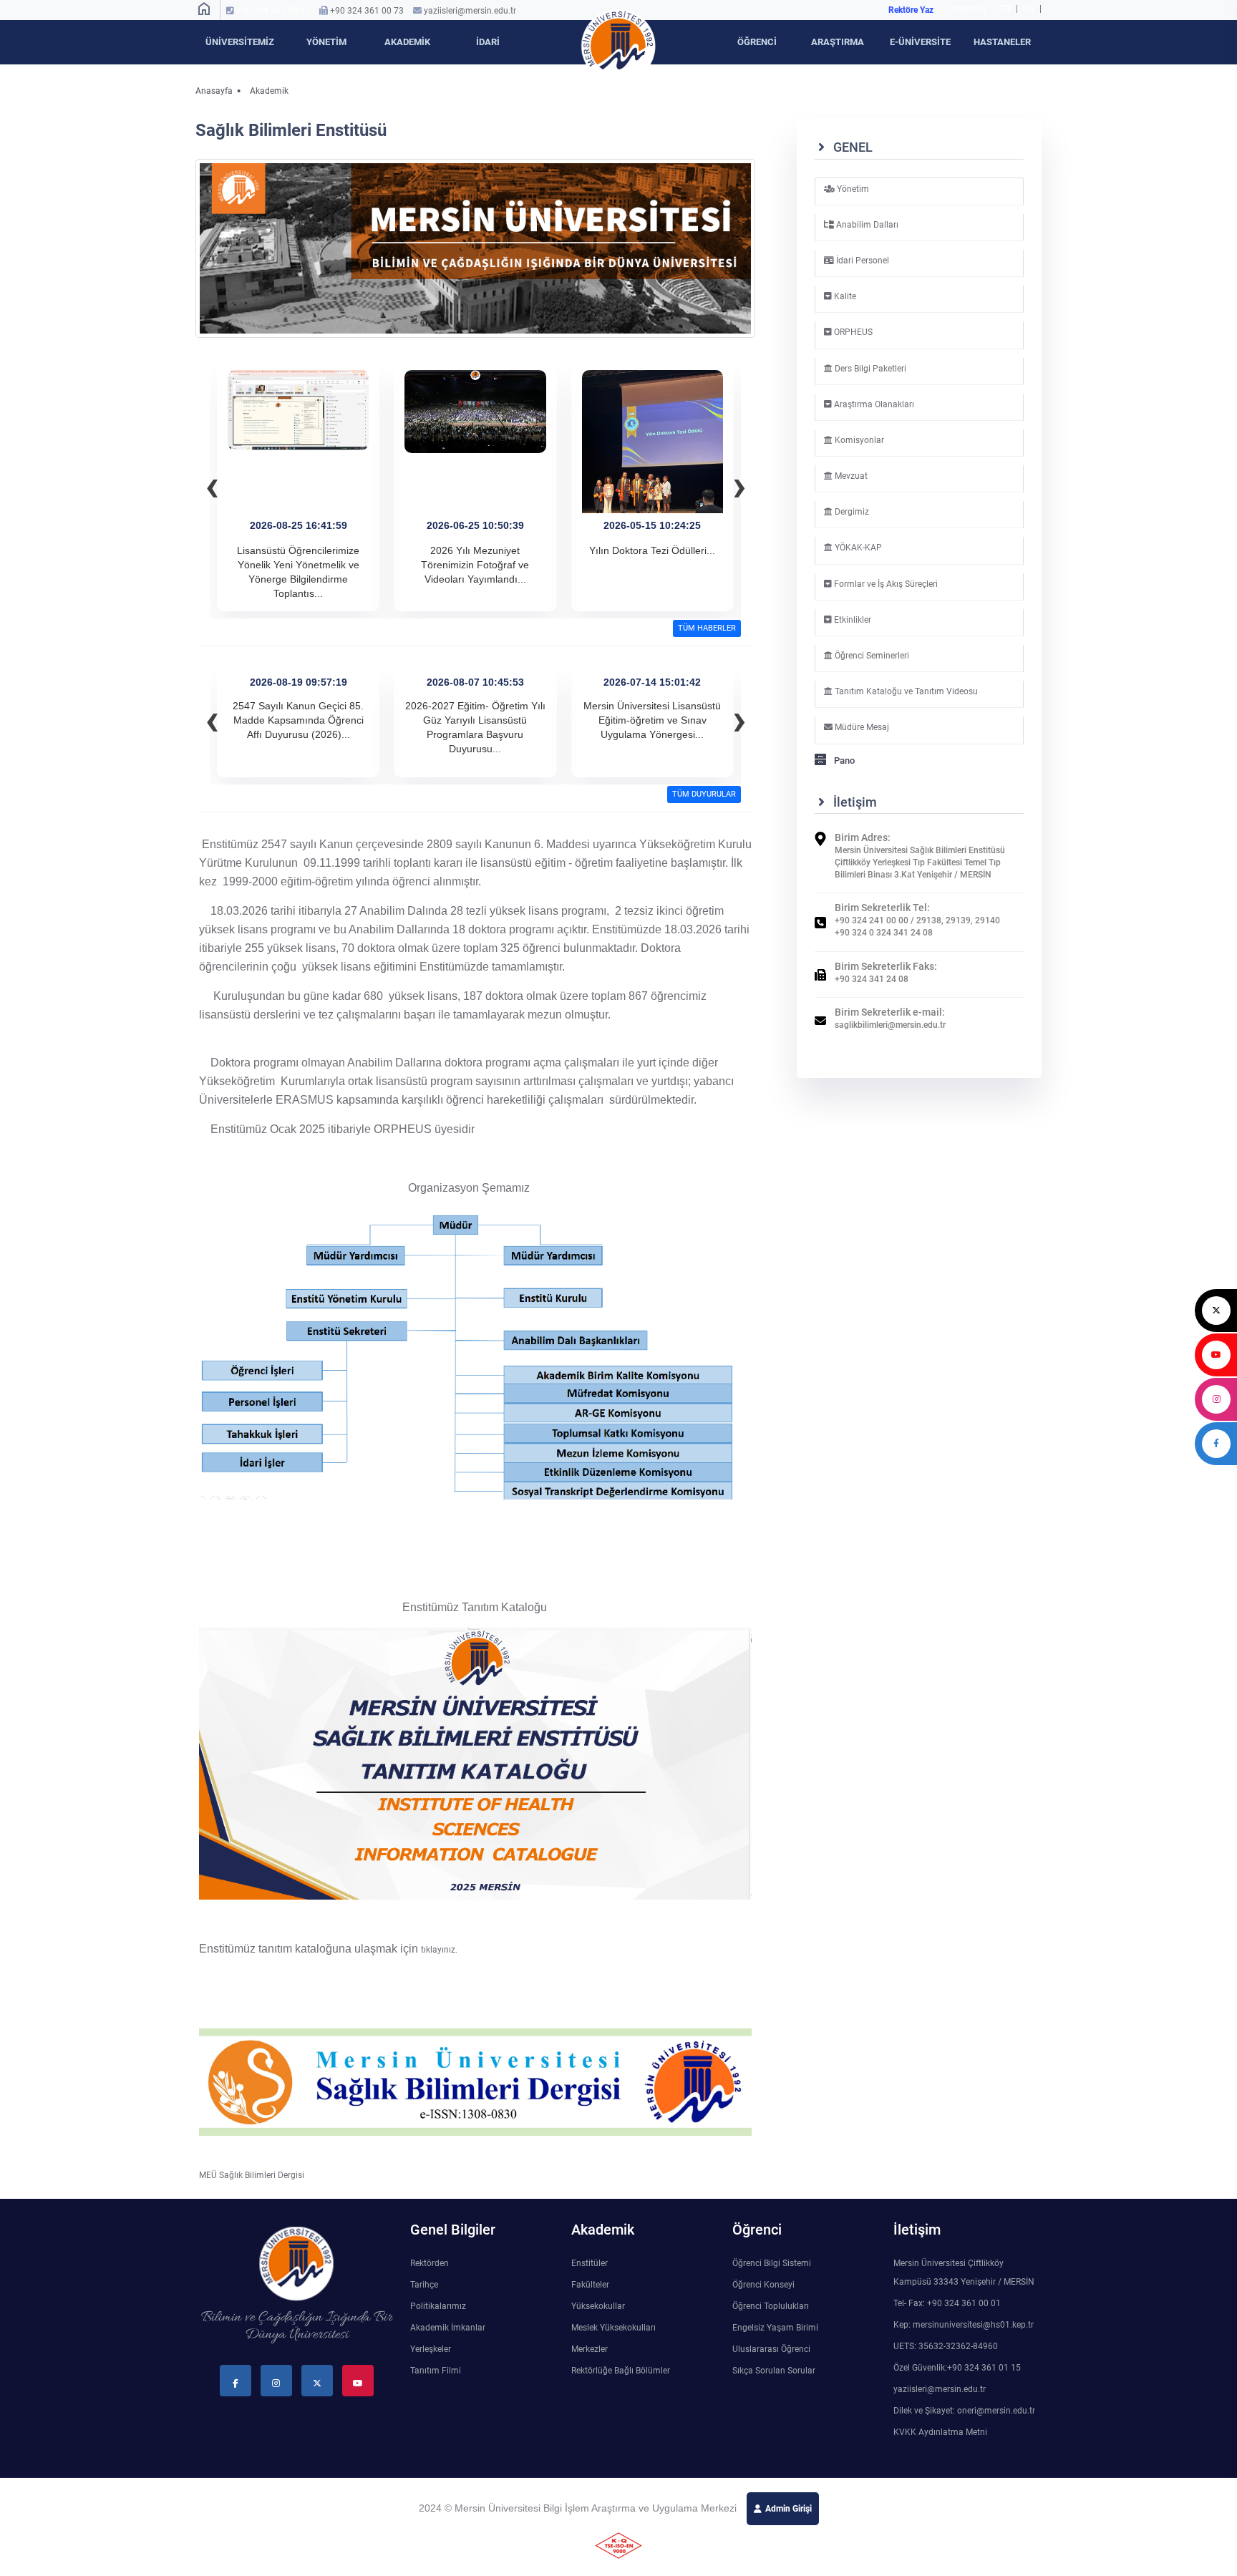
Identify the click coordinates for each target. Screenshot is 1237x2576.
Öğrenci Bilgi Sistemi (772, 2263)
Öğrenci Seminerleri (871, 656)
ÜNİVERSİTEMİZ (240, 42)
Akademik (269, 91)
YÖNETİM (326, 42)
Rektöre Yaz (911, 10)
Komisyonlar (858, 440)
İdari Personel (862, 261)
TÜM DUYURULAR (704, 794)
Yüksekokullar (598, 2306)
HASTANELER (1002, 42)
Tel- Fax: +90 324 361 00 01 (947, 2303)
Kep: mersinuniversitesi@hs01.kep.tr (964, 2325)
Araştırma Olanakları (873, 404)
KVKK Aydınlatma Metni (940, 2432)
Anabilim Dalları (866, 225)
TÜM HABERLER (707, 628)
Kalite (844, 296)
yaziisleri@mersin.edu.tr (470, 11)
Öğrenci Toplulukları (771, 2306)
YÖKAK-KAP (857, 548)
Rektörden (430, 2263)
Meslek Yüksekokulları (613, 2328)
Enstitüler (590, 2263)
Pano (843, 760)
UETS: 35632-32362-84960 (946, 2346)
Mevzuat (850, 476)
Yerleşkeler (431, 2349)
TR (1005, 9)
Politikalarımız (438, 2306)
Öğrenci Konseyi (763, 2285)
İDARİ (488, 42)
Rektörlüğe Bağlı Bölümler (621, 2371)
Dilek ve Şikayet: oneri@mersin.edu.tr (964, 2411)
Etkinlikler (852, 620)
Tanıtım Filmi (436, 2371)
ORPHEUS (852, 332)
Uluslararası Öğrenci (771, 2349)
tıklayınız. (439, 1950)
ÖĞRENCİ (757, 42)
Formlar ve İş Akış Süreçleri (885, 584)
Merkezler (590, 2349)
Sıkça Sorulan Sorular (774, 2371)
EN (1030, 9)
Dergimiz (851, 512)
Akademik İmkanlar (448, 2328)
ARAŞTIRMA (838, 42)
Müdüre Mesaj (861, 727)
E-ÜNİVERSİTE (920, 42)
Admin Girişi (789, 2509)
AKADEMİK (407, 42)
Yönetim (852, 189)
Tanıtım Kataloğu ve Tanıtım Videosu (905, 691)
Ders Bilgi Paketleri (869, 369)
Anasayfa (214, 91)
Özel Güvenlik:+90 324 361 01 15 (957, 2368)
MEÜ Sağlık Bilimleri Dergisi (252, 2175)
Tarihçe (424, 2285)
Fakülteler (590, 2285)
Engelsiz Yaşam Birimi (775, 2328)
